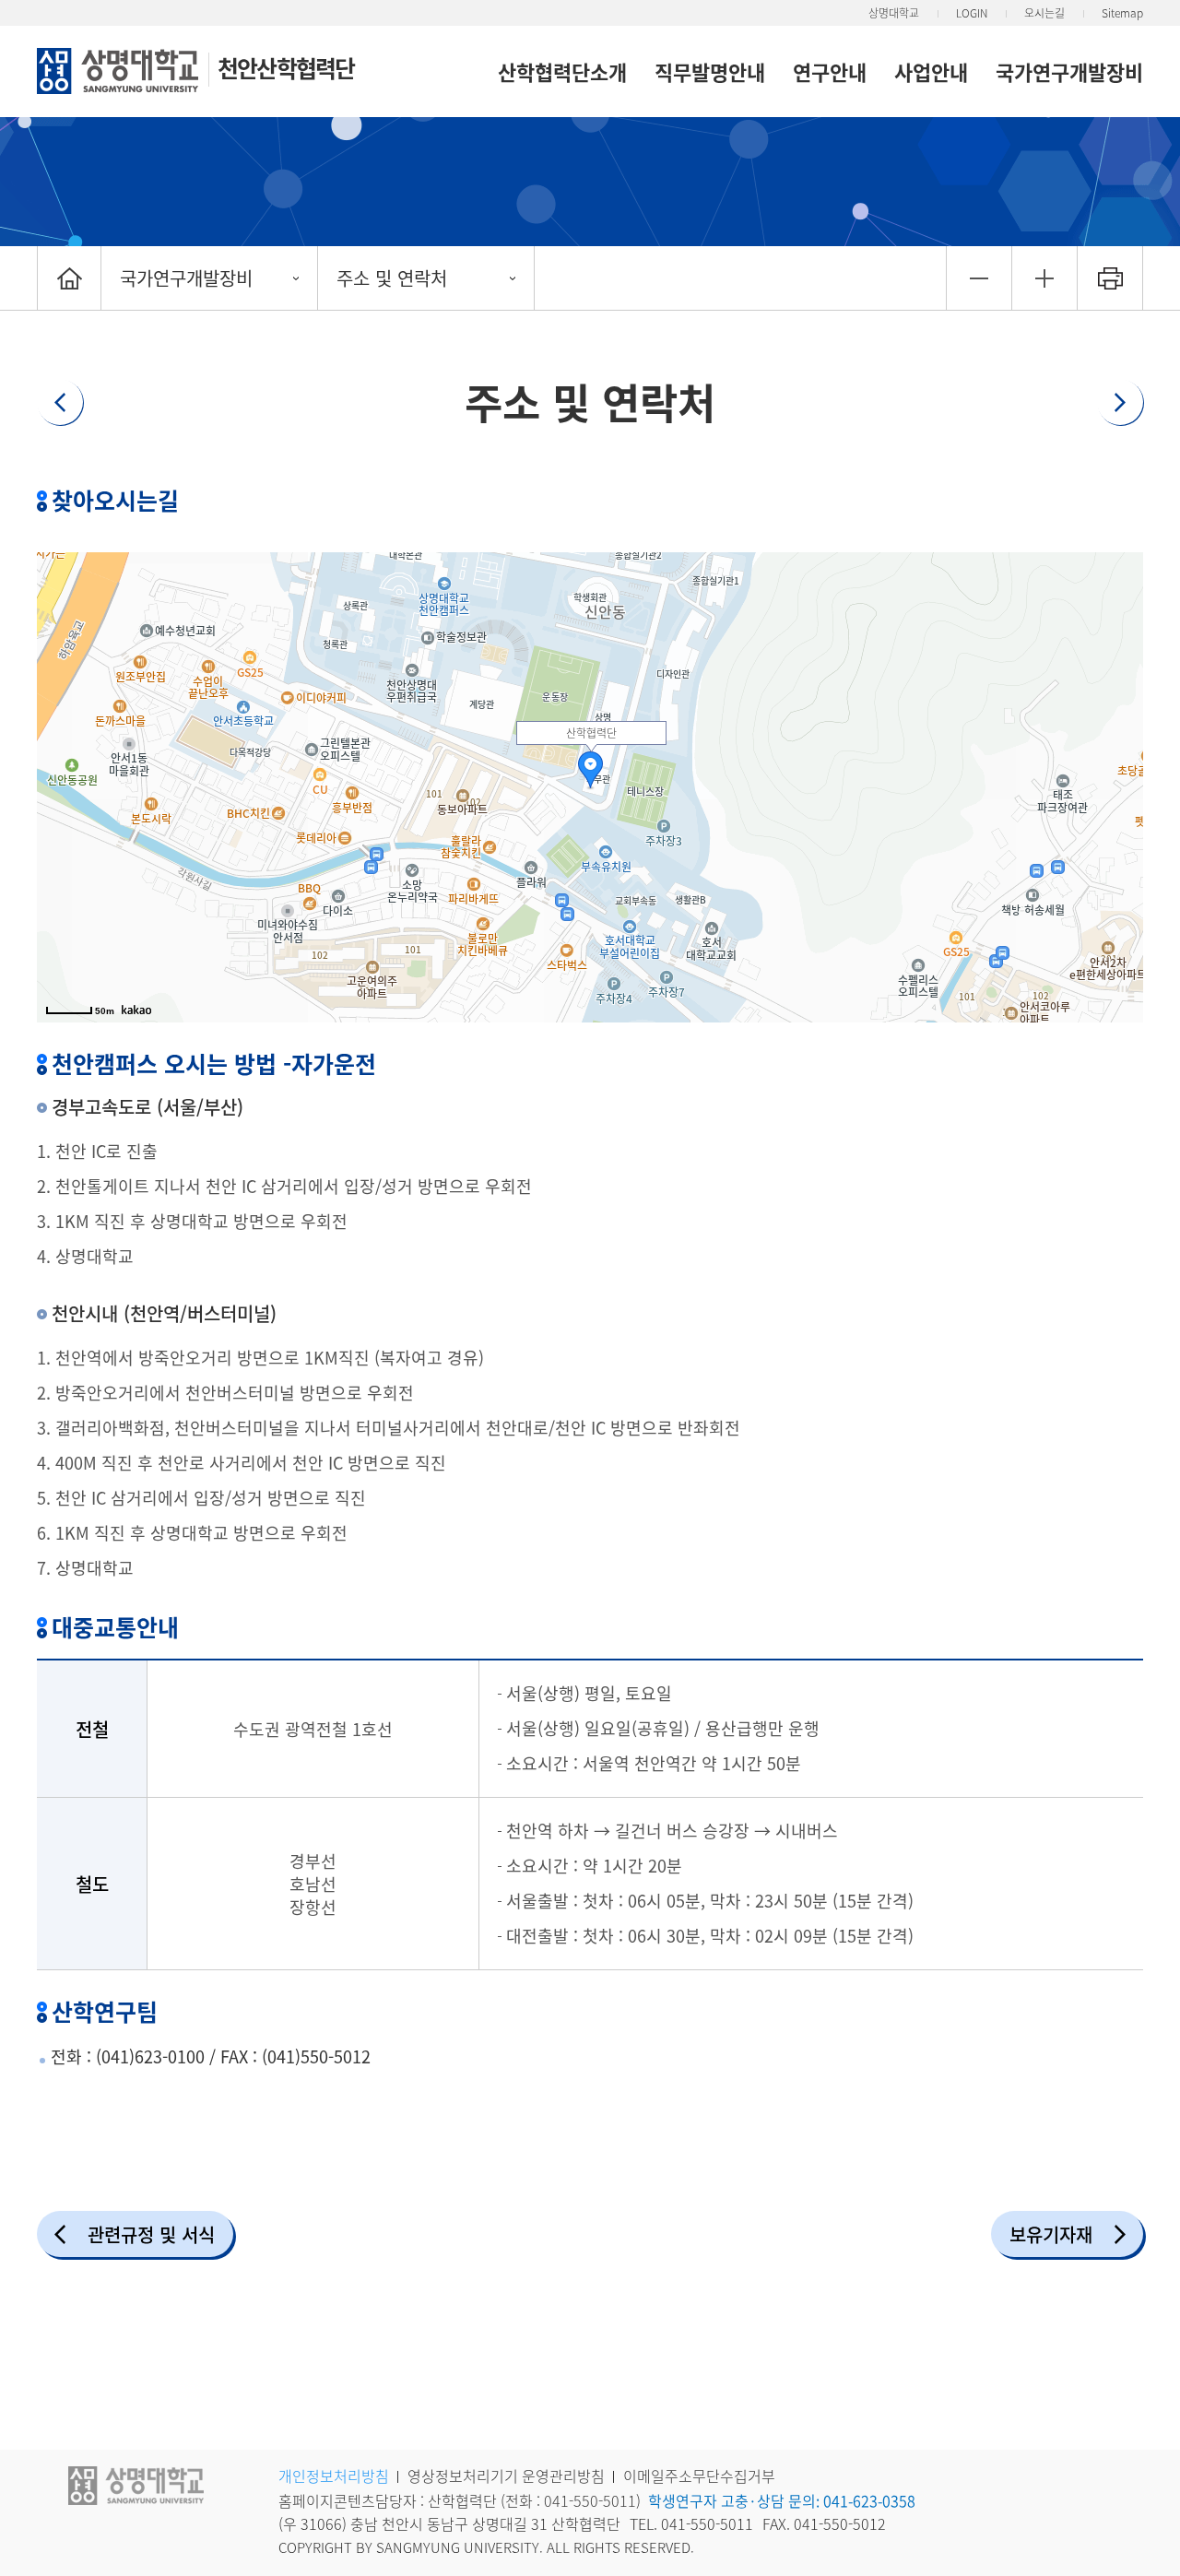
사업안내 (931, 71)
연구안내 (830, 71)
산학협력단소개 (562, 71)
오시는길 (1044, 13)
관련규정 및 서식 (151, 2234)
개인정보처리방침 (334, 2476)
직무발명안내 (710, 71)
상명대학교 (894, 13)
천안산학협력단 (286, 68)
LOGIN (972, 13)
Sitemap (1122, 13)
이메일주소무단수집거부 (699, 2476)
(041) (115, 2056)
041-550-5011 (590, 2500)
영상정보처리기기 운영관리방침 (506, 2476)
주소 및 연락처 (392, 278)
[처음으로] (69, 278)
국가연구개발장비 (1069, 71)
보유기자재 (1051, 2234)
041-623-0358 (869, 2500)
